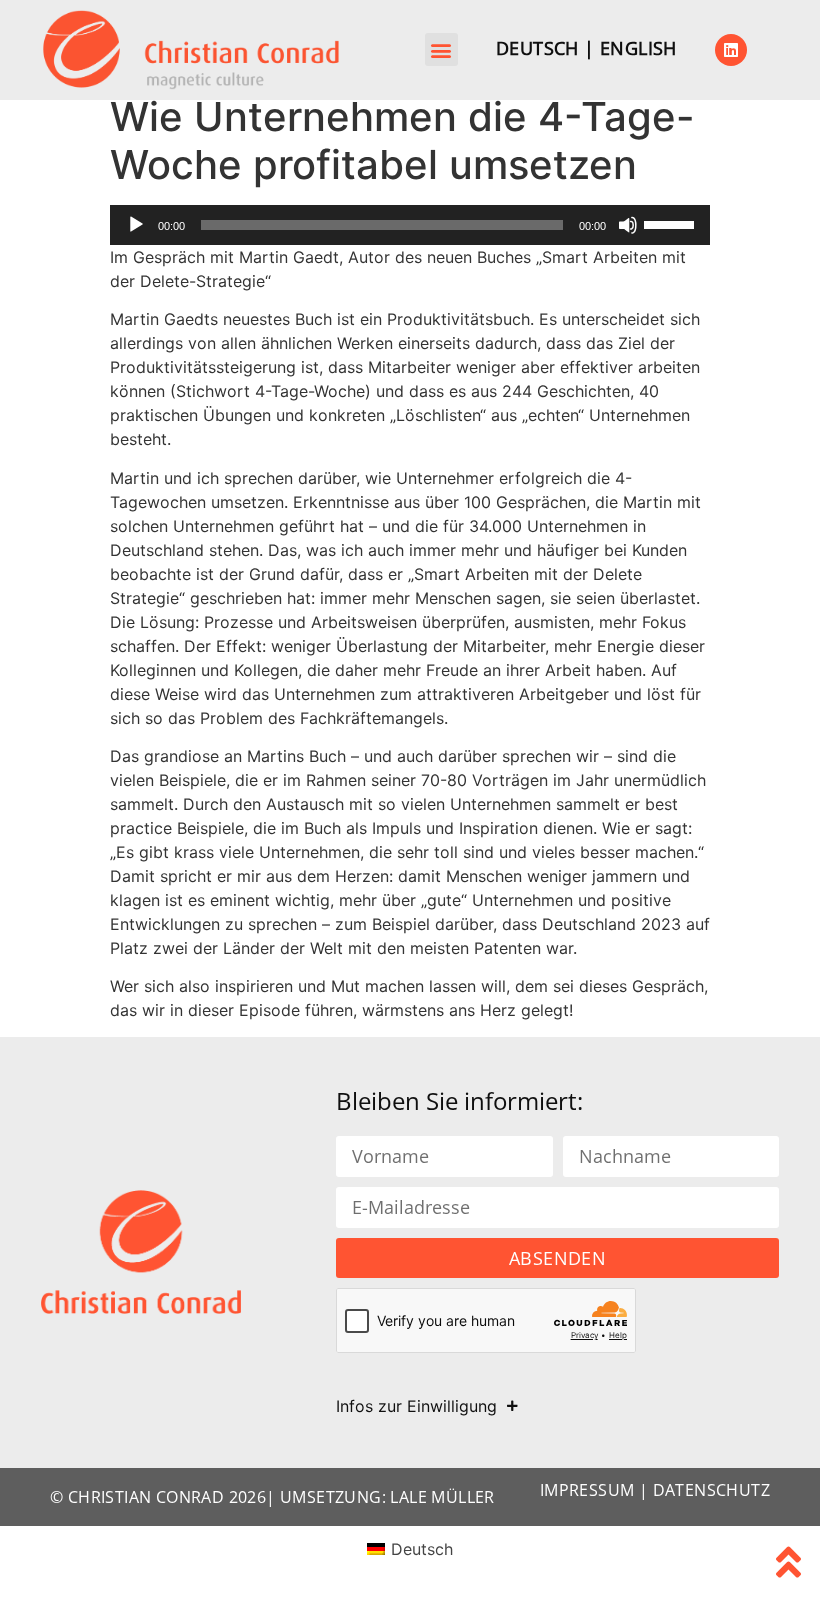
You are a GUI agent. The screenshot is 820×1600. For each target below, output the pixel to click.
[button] (441, 49)
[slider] (672, 223)
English (638, 48)
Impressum (587, 1490)
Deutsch (537, 48)
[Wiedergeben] (136, 225)
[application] (410, 225)
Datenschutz (711, 1490)
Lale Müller (442, 1497)
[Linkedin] (731, 50)
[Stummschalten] (628, 225)
